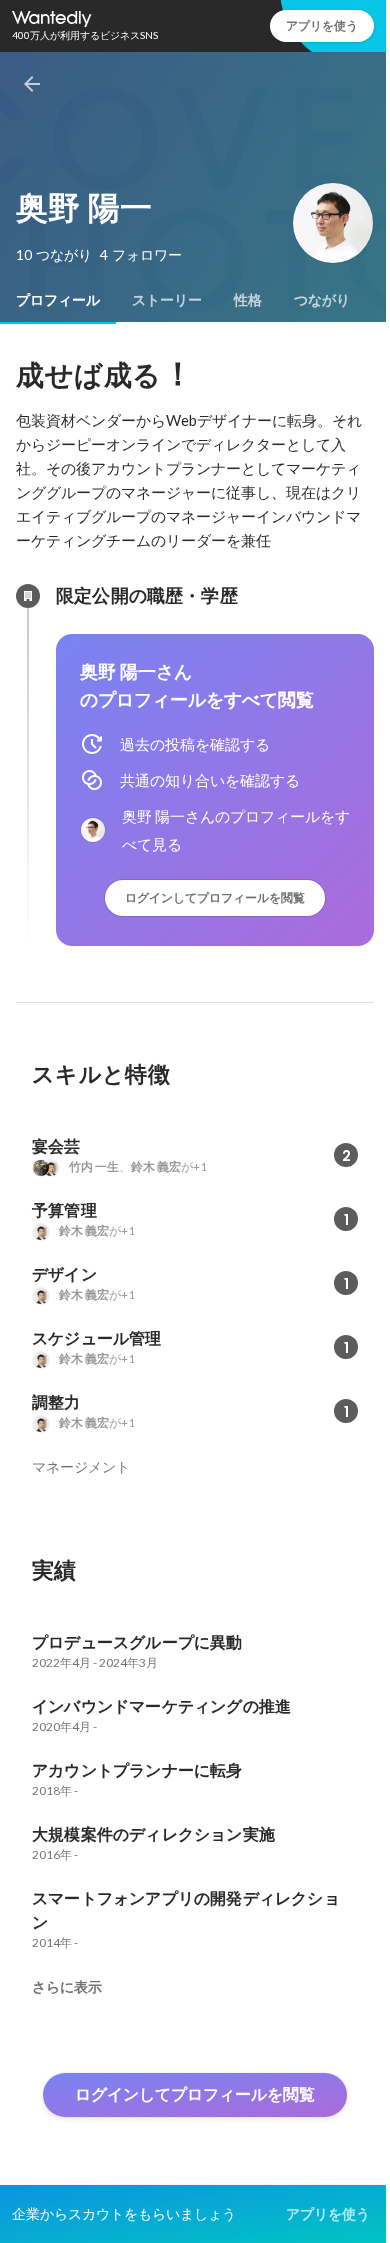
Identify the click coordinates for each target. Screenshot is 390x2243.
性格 (248, 300)
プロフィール (58, 300)
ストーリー (167, 300)
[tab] (58, 300)
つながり (322, 300)
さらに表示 (67, 1987)
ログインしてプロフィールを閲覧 (215, 897)
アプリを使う (322, 25)
